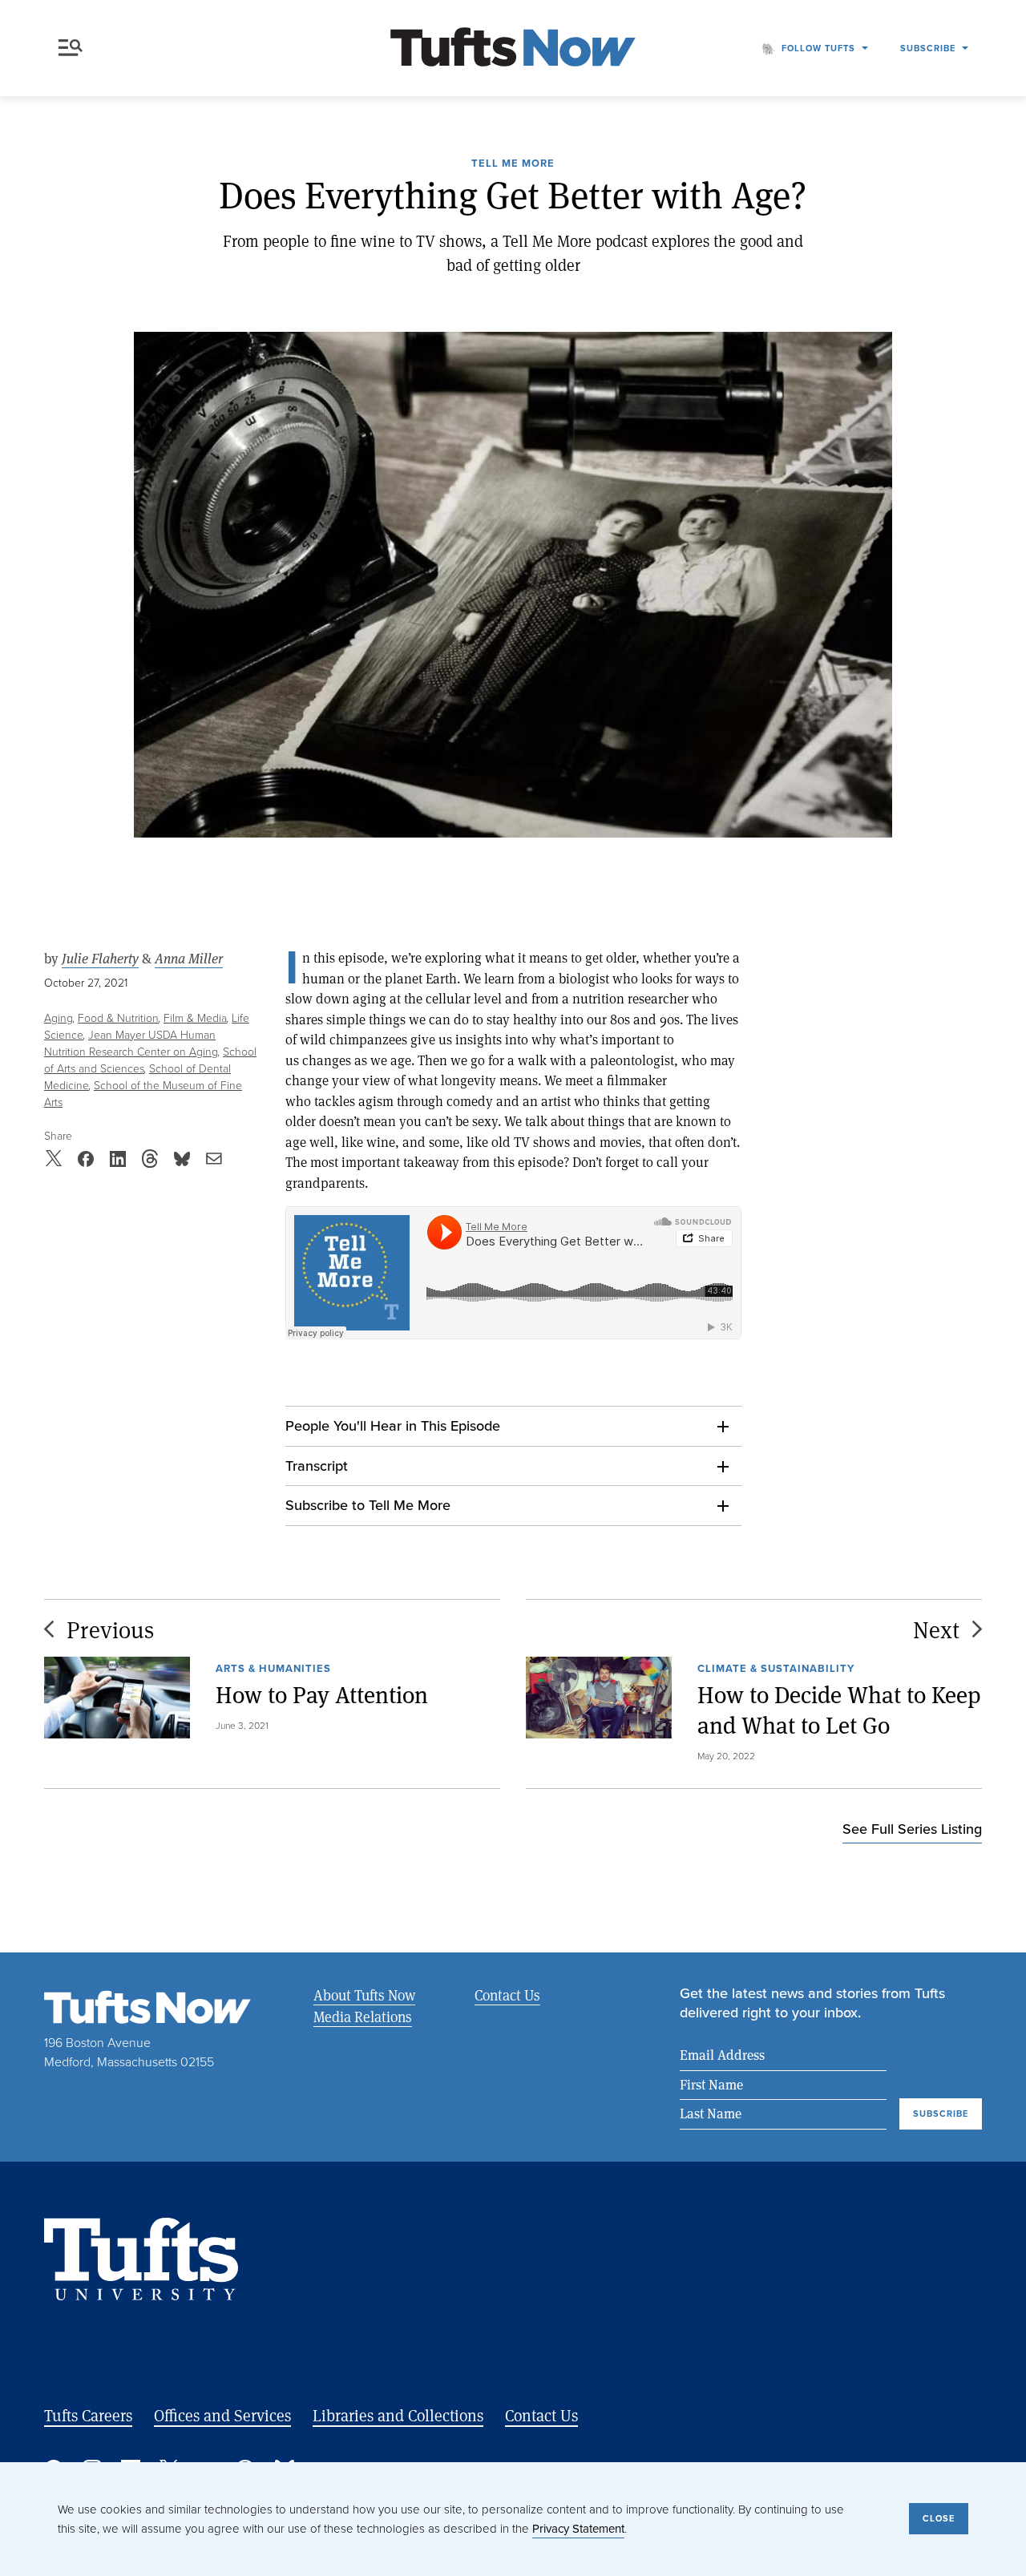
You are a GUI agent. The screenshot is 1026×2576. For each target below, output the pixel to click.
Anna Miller (189, 959)
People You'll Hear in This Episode (393, 1426)
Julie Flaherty (100, 959)
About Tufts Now (364, 1995)
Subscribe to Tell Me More (368, 1505)
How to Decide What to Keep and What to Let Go (839, 1710)
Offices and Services (222, 2415)
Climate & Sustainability (776, 1668)
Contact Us (507, 1995)
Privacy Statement (578, 2529)
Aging (59, 1018)
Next (936, 1629)
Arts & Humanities (273, 1668)
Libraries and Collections (398, 2415)
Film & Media (195, 1018)
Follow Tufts (818, 48)
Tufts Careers (88, 2415)
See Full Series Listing (912, 1829)
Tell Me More (513, 164)
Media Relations (363, 2017)
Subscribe (928, 48)
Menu (74, 48)
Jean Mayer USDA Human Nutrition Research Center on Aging (131, 1044)
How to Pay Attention (322, 1695)
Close (939, 2518)
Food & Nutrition (118, 1018)
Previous (110, 1629)
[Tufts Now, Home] (513, 48)
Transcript (317, 1466)
